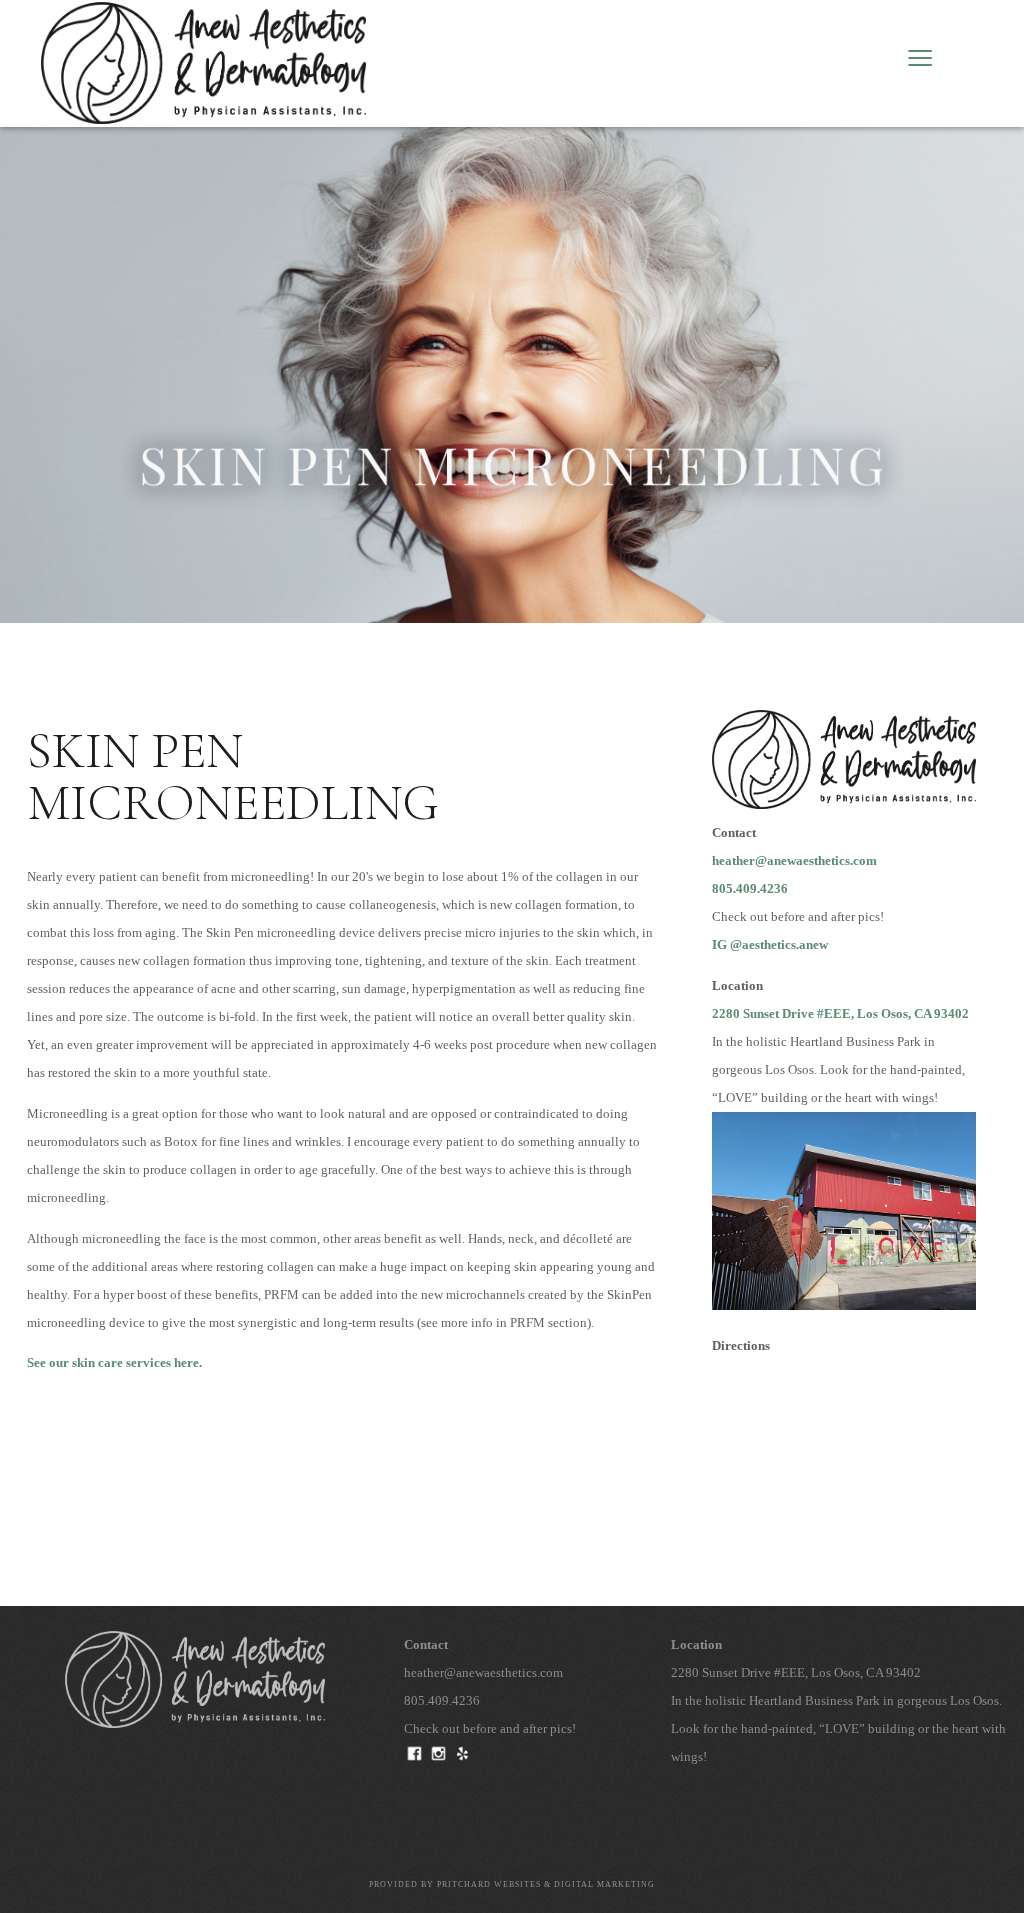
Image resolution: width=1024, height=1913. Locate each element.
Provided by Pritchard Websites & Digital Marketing (512, 1884)
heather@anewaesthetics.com (794, 861)
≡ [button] (920, 62)
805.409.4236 (750, 889)
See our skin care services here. (114, 1363)
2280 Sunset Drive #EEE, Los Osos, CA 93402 (840, 1014)
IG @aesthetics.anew (770, 945)
